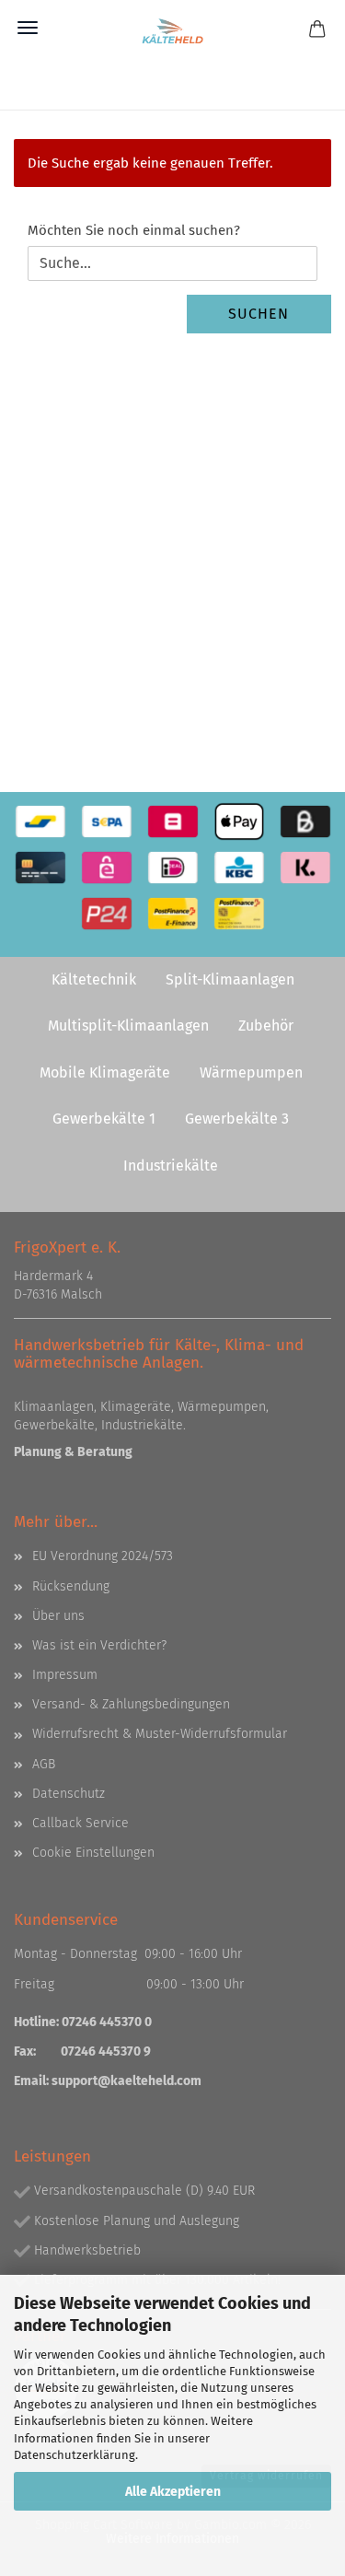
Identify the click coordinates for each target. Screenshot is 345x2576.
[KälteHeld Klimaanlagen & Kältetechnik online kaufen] (173, 32)
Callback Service (80, 1823)
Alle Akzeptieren (173, 2492)
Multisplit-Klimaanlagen (128, 1026)
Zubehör (266, 1026)
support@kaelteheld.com (126, 2081)
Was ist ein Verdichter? (99, 1645)
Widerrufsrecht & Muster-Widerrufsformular (160, 1734)
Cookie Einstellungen (93, 1853)
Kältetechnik (94, 979)
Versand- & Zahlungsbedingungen (131, 1704)
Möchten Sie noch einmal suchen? (134, 230)
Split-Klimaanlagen (230, 979)
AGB (44, 1764)
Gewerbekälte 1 (104, 1119)
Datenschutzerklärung (75, 2455)
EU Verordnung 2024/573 (103, 1556)
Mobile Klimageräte (105, 1072)
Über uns (58, 1616)
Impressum (65, 1675)
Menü (28, 28)
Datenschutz (69, 1794)
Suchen (259, 314)
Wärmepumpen (251, 1072)
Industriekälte (171, 1166)
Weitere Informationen (172, 2539)
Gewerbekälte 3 (237, 1119)
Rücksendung (71, 1586)
